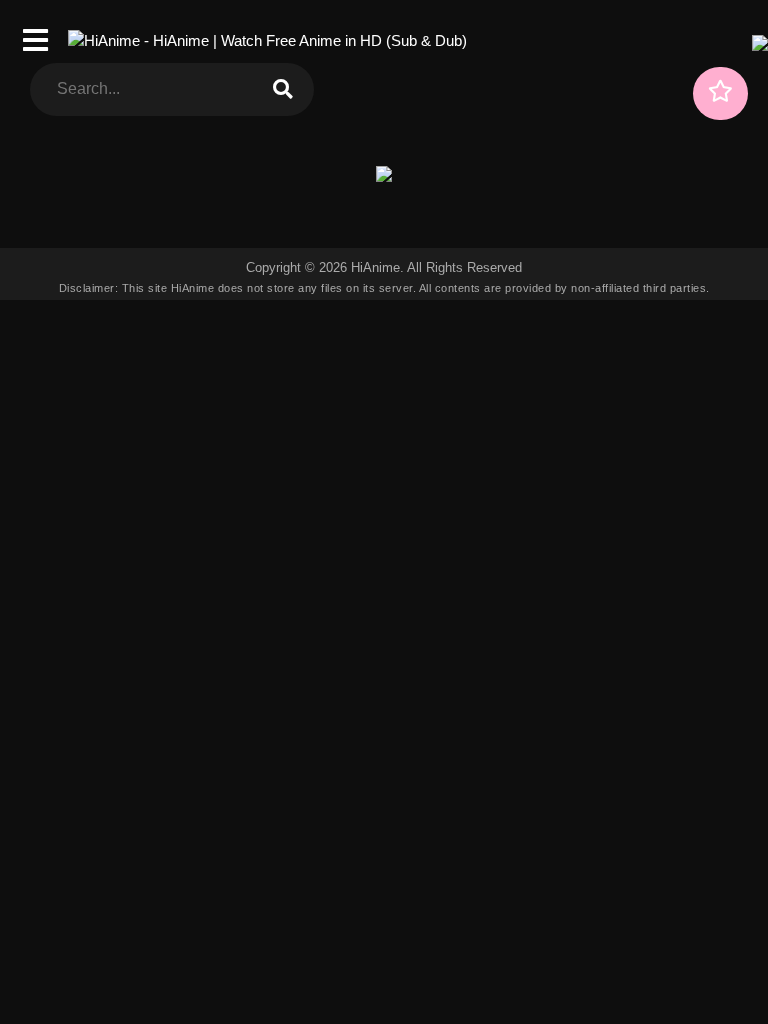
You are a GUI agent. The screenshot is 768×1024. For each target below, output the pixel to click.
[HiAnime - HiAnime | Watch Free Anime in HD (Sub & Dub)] (267, 40)
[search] (283, 89)
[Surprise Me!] (720, 93)
